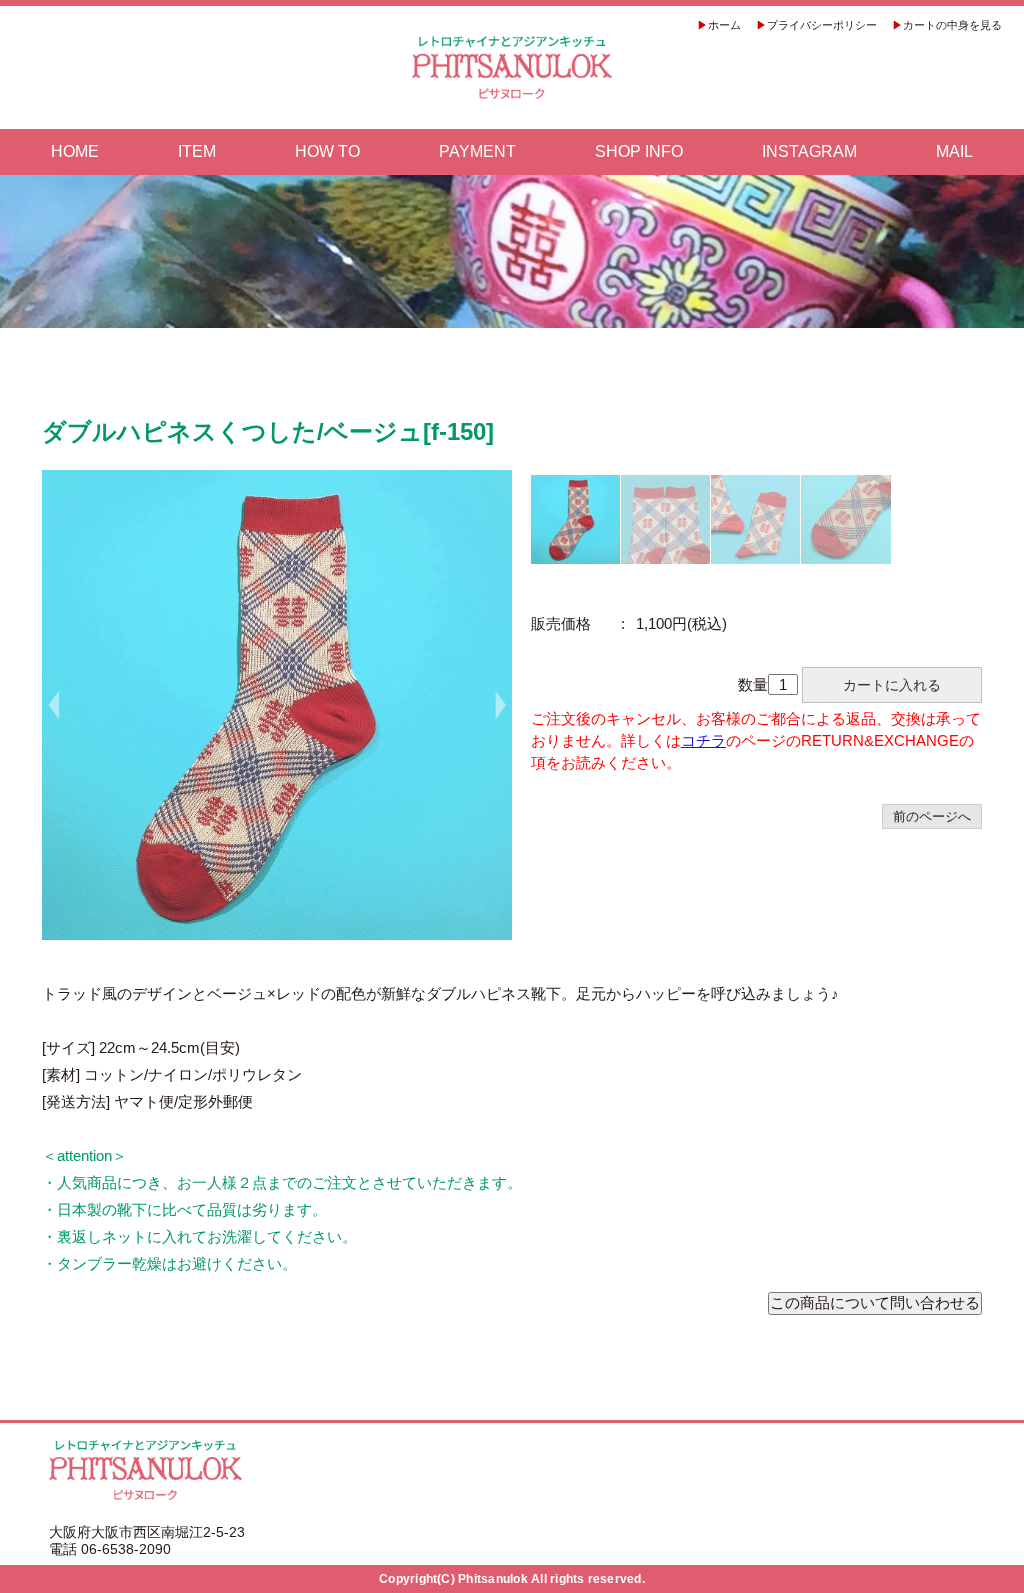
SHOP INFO (639, 152)
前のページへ (932, 816)
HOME (75, 152)
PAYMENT (477, 152)
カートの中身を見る (952, 25)
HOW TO (327, 152)
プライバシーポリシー (822, 25)
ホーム (724, 25)
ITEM (197, 152)
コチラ (703, 740)
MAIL (954, 152)
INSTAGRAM (809, 152)
